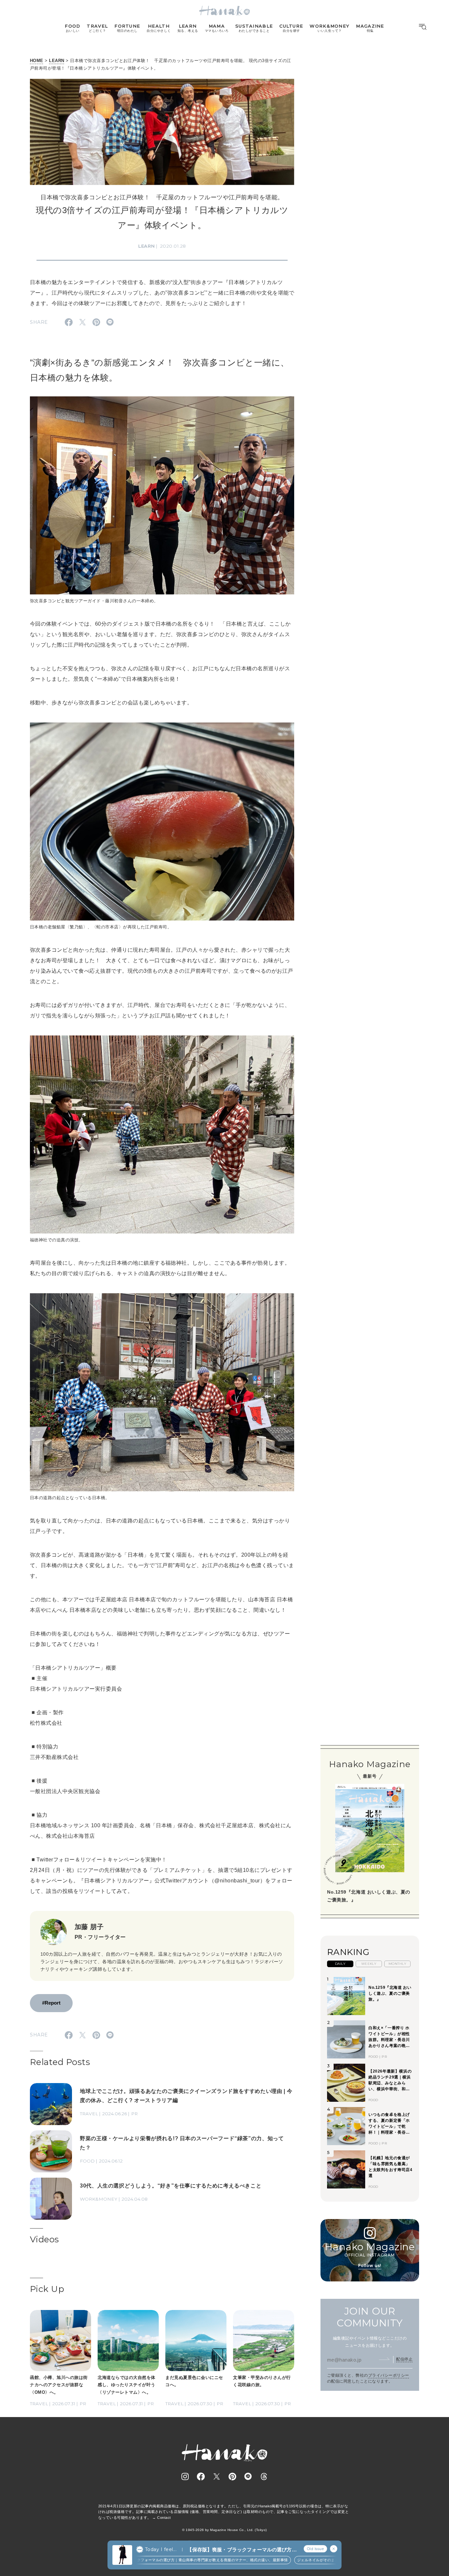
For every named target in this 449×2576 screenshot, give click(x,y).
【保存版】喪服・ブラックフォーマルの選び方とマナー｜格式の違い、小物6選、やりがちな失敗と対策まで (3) (242, 2550)
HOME (37, 61)
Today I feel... (161, 2549)
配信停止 (404, 2359)
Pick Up (47, 2289)
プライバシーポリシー (389, 2375)
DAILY (340, 1964)
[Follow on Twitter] (217, 2476)
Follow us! (370, 2265)
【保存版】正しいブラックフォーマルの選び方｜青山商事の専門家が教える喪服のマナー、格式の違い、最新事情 (163, 2560)
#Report (51, 2003)
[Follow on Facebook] (201, 2476)
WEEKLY (369, 1964)
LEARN (57, 61)
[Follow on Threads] (264, 2476)
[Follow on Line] (248, 2476)
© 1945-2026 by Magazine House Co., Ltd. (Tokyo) (225, 2530)
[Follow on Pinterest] (232, 2476)
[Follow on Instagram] (185, 2476)
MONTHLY (397, 1964)
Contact (164, 2518)
